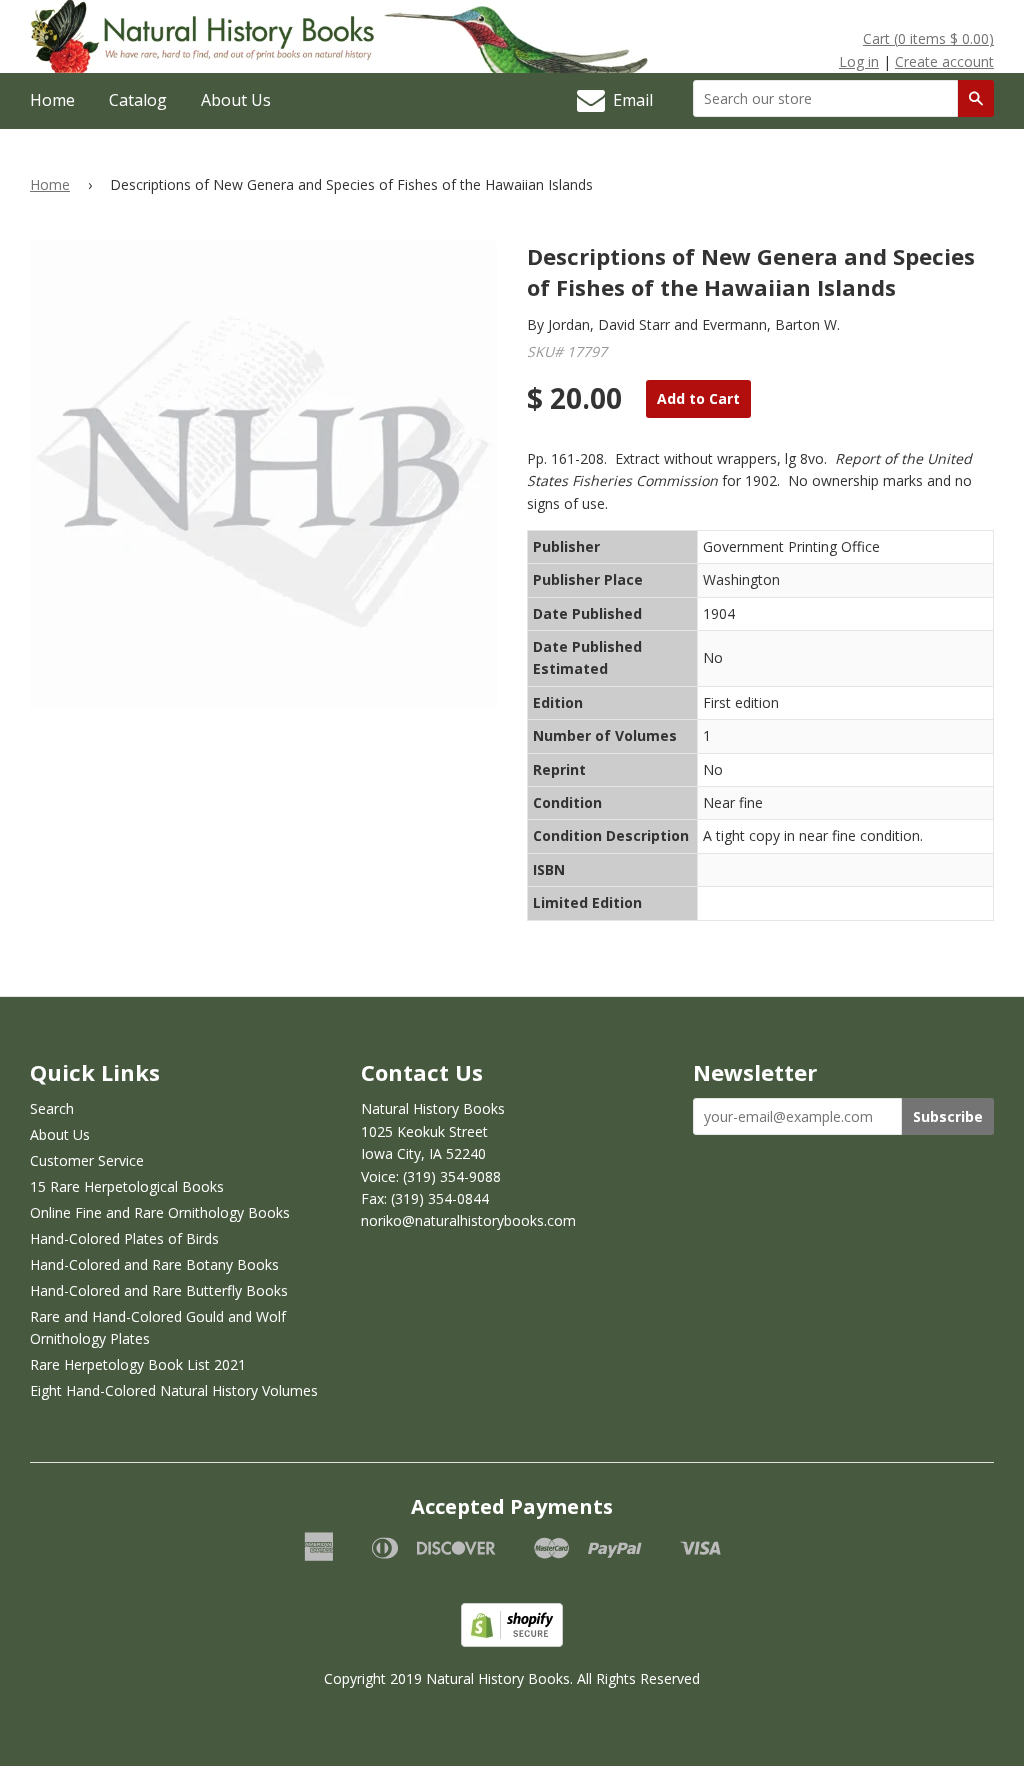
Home (52, 100)
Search (52, 1108)
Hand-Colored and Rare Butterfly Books (159, 1290)
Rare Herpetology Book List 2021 (138, 1364)
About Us (236, 100)
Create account (944, 61)
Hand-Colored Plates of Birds (124, 1238)
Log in (859, 61)
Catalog (138, 100)
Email (629, 100)
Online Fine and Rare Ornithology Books (160, 1212)
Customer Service (87, 1160)
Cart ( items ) (928, 38)
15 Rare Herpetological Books (127, 1186)
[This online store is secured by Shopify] (512, 1641)
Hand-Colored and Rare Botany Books (154, 1264)
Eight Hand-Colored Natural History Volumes (174, 1390)
